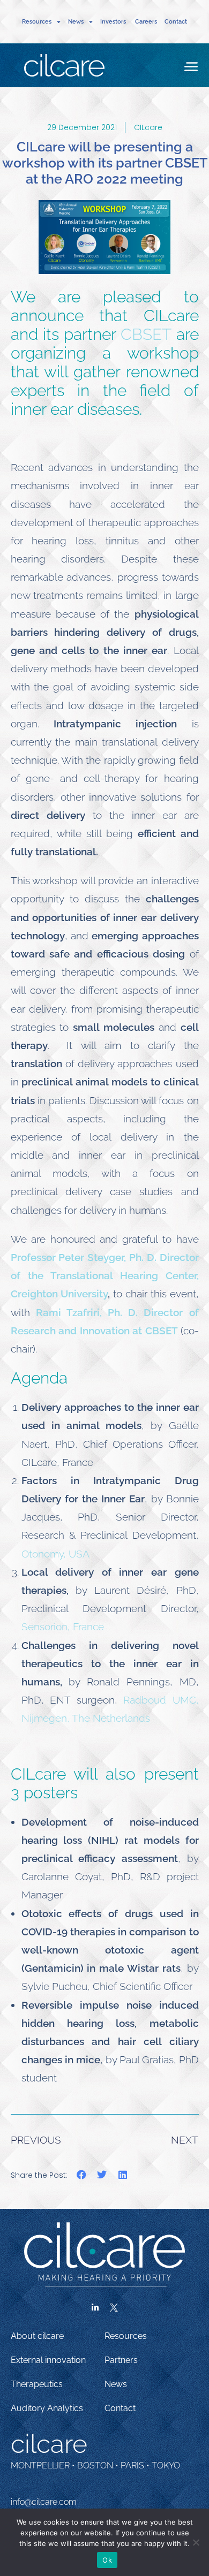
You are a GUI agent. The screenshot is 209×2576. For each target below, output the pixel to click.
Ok (107, 2560)
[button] (82, 2175)
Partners (121, 2360)
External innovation (48, 2360)
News (116, 2384)
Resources (126, 2336)
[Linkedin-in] (95, 2308)
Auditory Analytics (47, 2408)
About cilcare (37, 2336)
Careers (146, 22)
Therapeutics (37, 2384)
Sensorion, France (63, 1627)
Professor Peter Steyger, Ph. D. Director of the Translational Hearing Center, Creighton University (105, 1275)
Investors (114, 22)
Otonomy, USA (55, 1554)
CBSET (146, 334)
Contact (176, 22)
